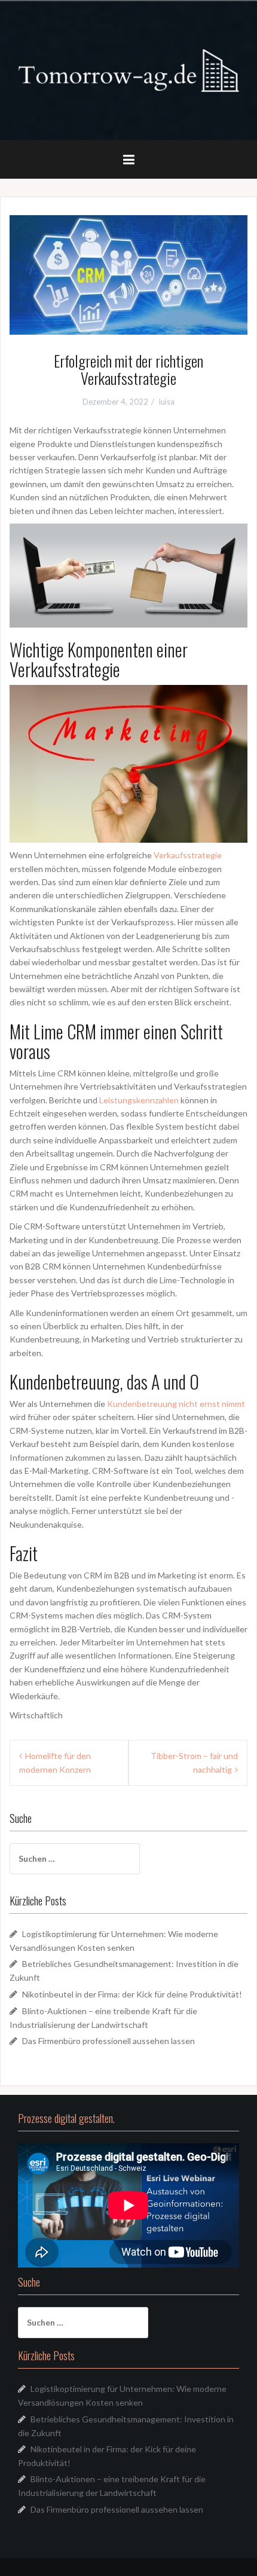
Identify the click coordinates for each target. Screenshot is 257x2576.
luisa (167, 402)
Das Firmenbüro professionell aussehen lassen (108, 2041)
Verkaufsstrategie (188, 855)
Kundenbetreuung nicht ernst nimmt (176, 1404)
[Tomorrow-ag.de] (128, 70)
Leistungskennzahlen (139, 1100)
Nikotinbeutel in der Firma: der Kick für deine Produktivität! (132, 1994)
